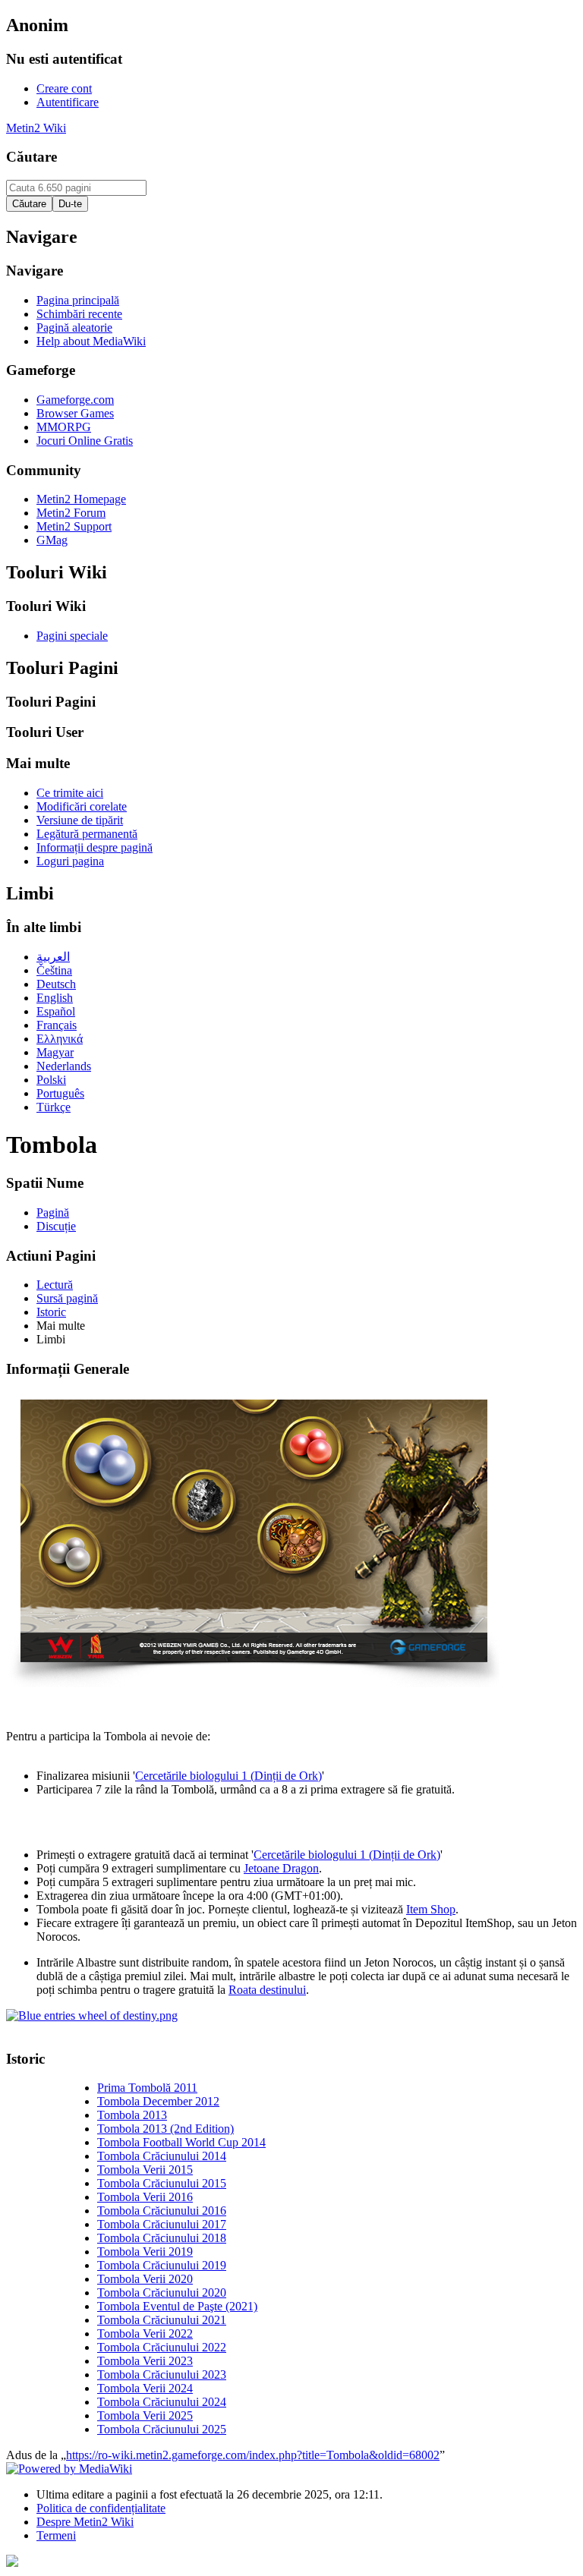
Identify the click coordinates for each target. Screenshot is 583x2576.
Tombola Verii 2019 (145, 2252)
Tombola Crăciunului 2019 (162, 2265)
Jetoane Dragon (281, 1868)
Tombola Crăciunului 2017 (162, 2224)
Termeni (56, 2535)
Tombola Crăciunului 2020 (162, 2293)
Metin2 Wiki (36, 128)
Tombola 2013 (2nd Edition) (165, 2129)
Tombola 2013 (132, 2115)
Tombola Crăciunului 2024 (162, 2402)
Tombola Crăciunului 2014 (162, 2156)
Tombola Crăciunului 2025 (162, 2429)
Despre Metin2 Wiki (85, 2522)
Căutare (32, 157)
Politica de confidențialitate (101, 2508)
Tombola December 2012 (158, 2101)
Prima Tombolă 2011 (147, 2088)
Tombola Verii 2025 (145, 2415)
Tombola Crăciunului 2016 (162, 2211)
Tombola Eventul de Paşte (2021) (177, 2306)
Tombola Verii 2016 (145, 2197)
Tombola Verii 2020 (145, 2279)
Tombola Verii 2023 (145, 2361)
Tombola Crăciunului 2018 (162, 2238)
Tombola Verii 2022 (145, 2334)
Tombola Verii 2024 (145, 2388)
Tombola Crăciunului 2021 (162, 2320)
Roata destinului (267, 1990)
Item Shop (431, 1909)
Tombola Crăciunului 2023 (162, 2374)
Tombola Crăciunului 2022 (162, 2347)
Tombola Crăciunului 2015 (162, 2183)
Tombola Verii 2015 (145, 2170)
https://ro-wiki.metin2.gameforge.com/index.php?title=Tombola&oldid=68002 (253, 2455)
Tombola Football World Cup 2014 (181, 2142)
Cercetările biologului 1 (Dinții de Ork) (228, 1776)
